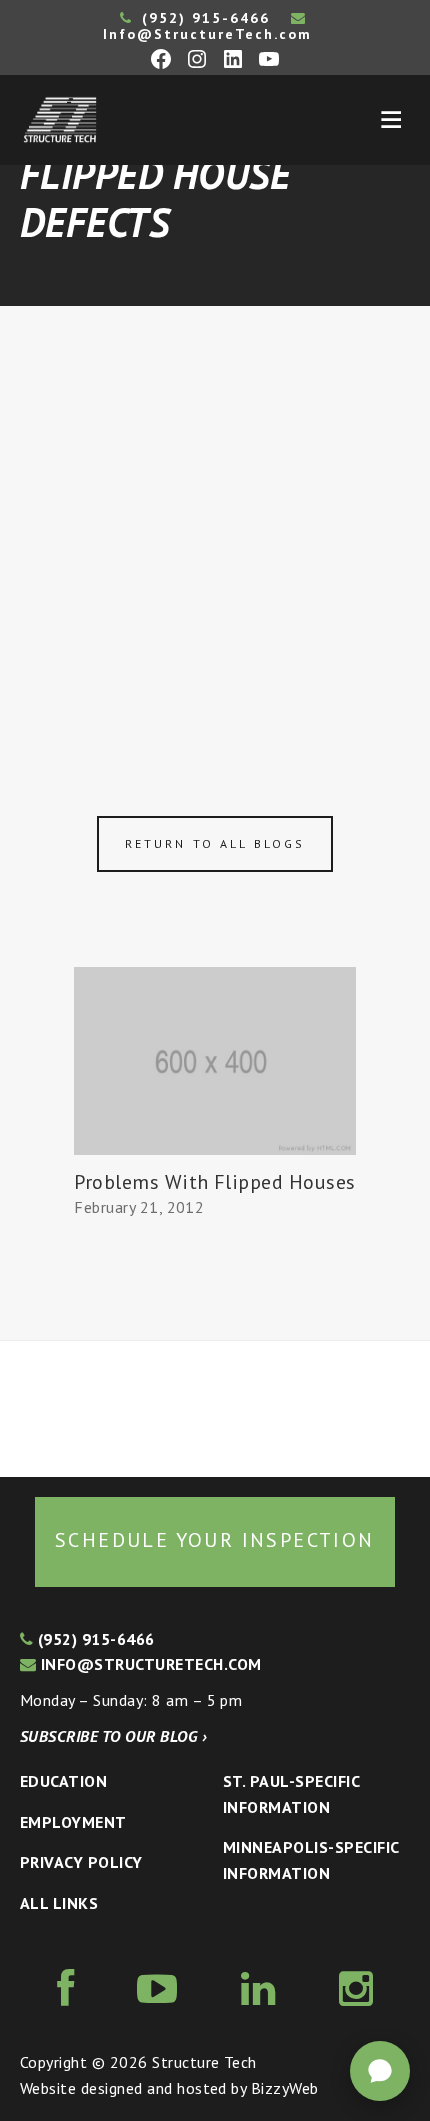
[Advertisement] (215, 531)
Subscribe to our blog (113, 1736)
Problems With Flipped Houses (214, 1182)
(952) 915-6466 (203, 18)
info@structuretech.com (148, 1664)
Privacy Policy (81, 1862)
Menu (391, 120)
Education (63, 1781)
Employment (73, 1822)
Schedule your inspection (215, 1540)
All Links (59, 1903)
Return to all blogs (215, 843)
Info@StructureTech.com (207, 34)
